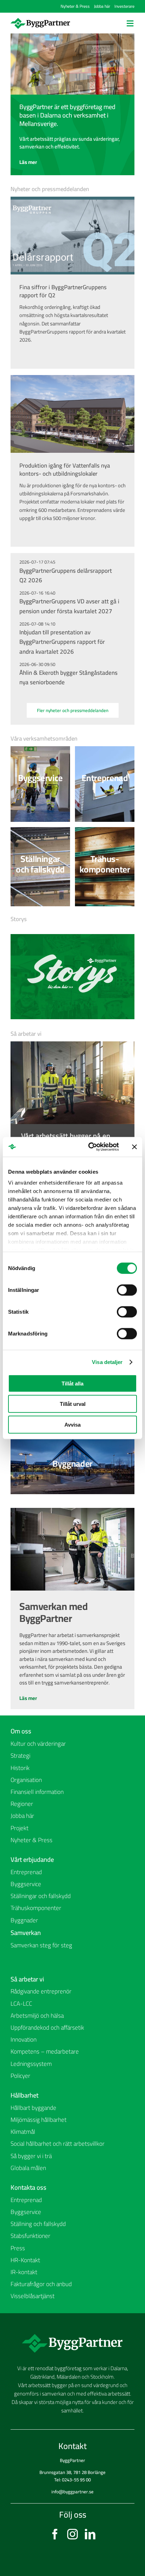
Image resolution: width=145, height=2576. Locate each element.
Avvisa (72, 1424)
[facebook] (55, 2534)
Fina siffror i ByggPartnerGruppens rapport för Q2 (63, 291)
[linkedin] (90, 2534)
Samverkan (26, 1933)
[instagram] (72, 2534)
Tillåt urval (73, 1404)
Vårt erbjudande (32, 1859)
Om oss (21, 1731)
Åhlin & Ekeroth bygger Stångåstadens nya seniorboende (68, 677)
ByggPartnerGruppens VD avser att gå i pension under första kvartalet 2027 (69, 606)
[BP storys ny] (72, 936)
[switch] (127, 1290)
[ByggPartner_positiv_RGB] (40, 20)
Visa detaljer (107, 1362)
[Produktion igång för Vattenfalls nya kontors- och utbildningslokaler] (72, 414)
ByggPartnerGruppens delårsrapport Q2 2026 (66, 575)
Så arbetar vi (27, 1979)
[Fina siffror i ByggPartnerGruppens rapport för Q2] (72, 236)
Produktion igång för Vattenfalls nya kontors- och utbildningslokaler (65, 469)
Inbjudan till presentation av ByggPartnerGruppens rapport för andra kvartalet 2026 (62, 642)
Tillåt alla (72, 1383)
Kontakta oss (29, 2187)
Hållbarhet (24, 2095)
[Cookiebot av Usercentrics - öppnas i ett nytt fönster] (90, 1147)
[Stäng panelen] (134, 1147)
